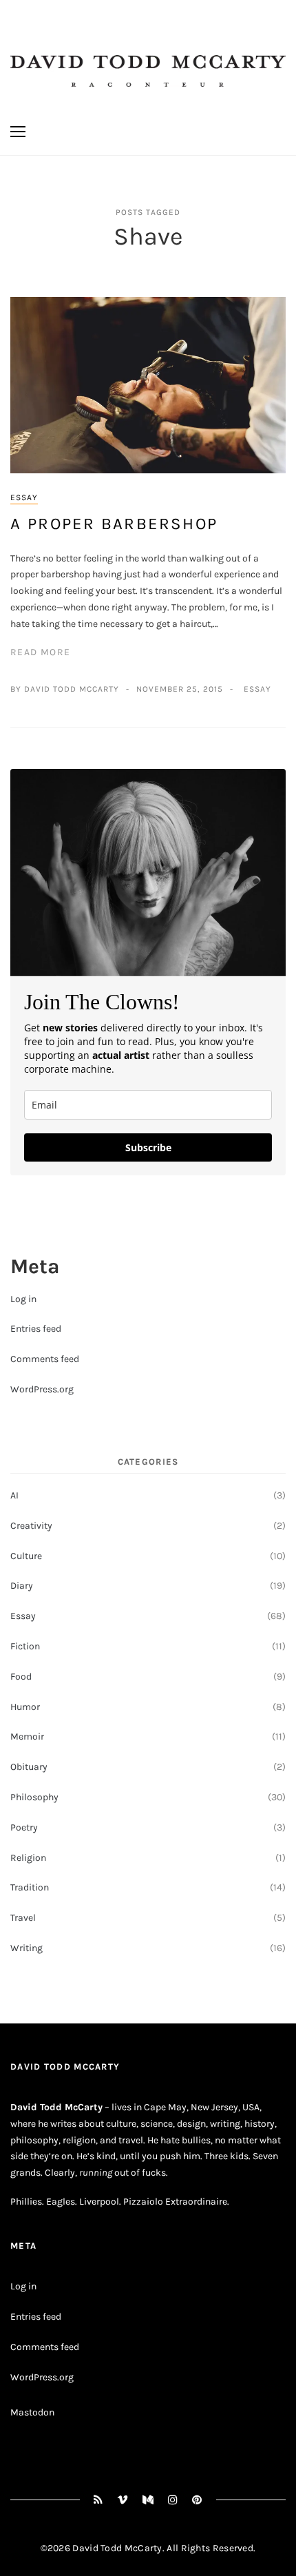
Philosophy (34, 1797)
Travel (23, 1918)
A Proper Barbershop (114, 524)
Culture (26, 1556)
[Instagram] (173, 2500)
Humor (25, 1707)
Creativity (31, 1526)
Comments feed (45, 1359)
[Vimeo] (123, 2500)
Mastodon (32, 2412)
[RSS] (98, 2500)
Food (21, 1677)
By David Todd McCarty (65, 689)
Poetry (24, 1827)
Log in (23, 1299)
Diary (22, 1586)
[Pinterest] (197, 2500)
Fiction (25, 1646)
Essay (24, 497)
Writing (27, 1948)
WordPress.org (42, 1389)
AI (14, 1495)
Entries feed (36, 1329)
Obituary (29, 1767)
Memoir (27, 1737)
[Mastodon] (148, 2500)
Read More (41, 652)
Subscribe (148, 1147)
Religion (28, 1858)
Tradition (30, 1887)
